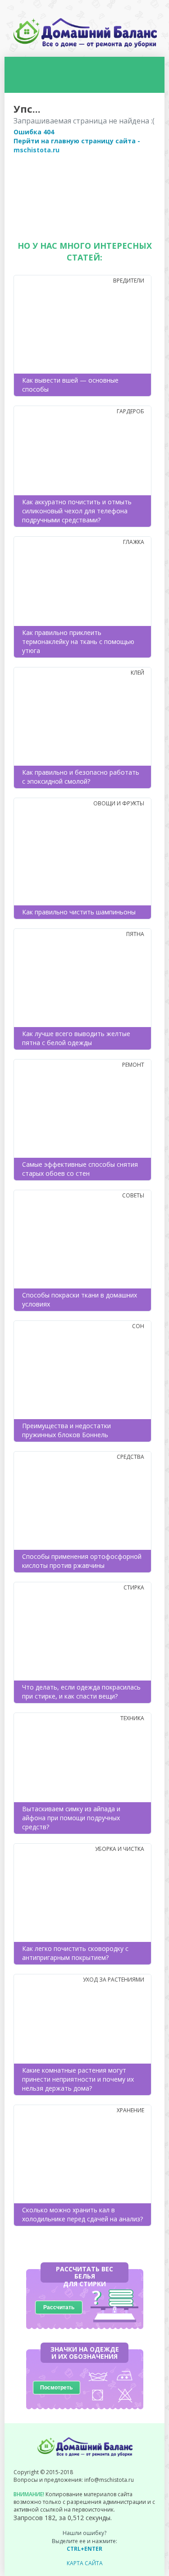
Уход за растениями (114, 1980)
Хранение (130, 2110)
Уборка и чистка (120, 1849)
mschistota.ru (37, 150)
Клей (137, 673)
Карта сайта (85, 2563)
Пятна (135, 934)
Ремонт (133, 1065)
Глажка (134, 542)
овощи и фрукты (119, 803)
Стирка (134, 1587)
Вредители (129, 281)
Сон (138, 1326)
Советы (133, 1195)
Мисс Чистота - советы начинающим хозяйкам (85, 33)
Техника (132, 1718)
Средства (130, 1457)
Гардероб (130, 411)
